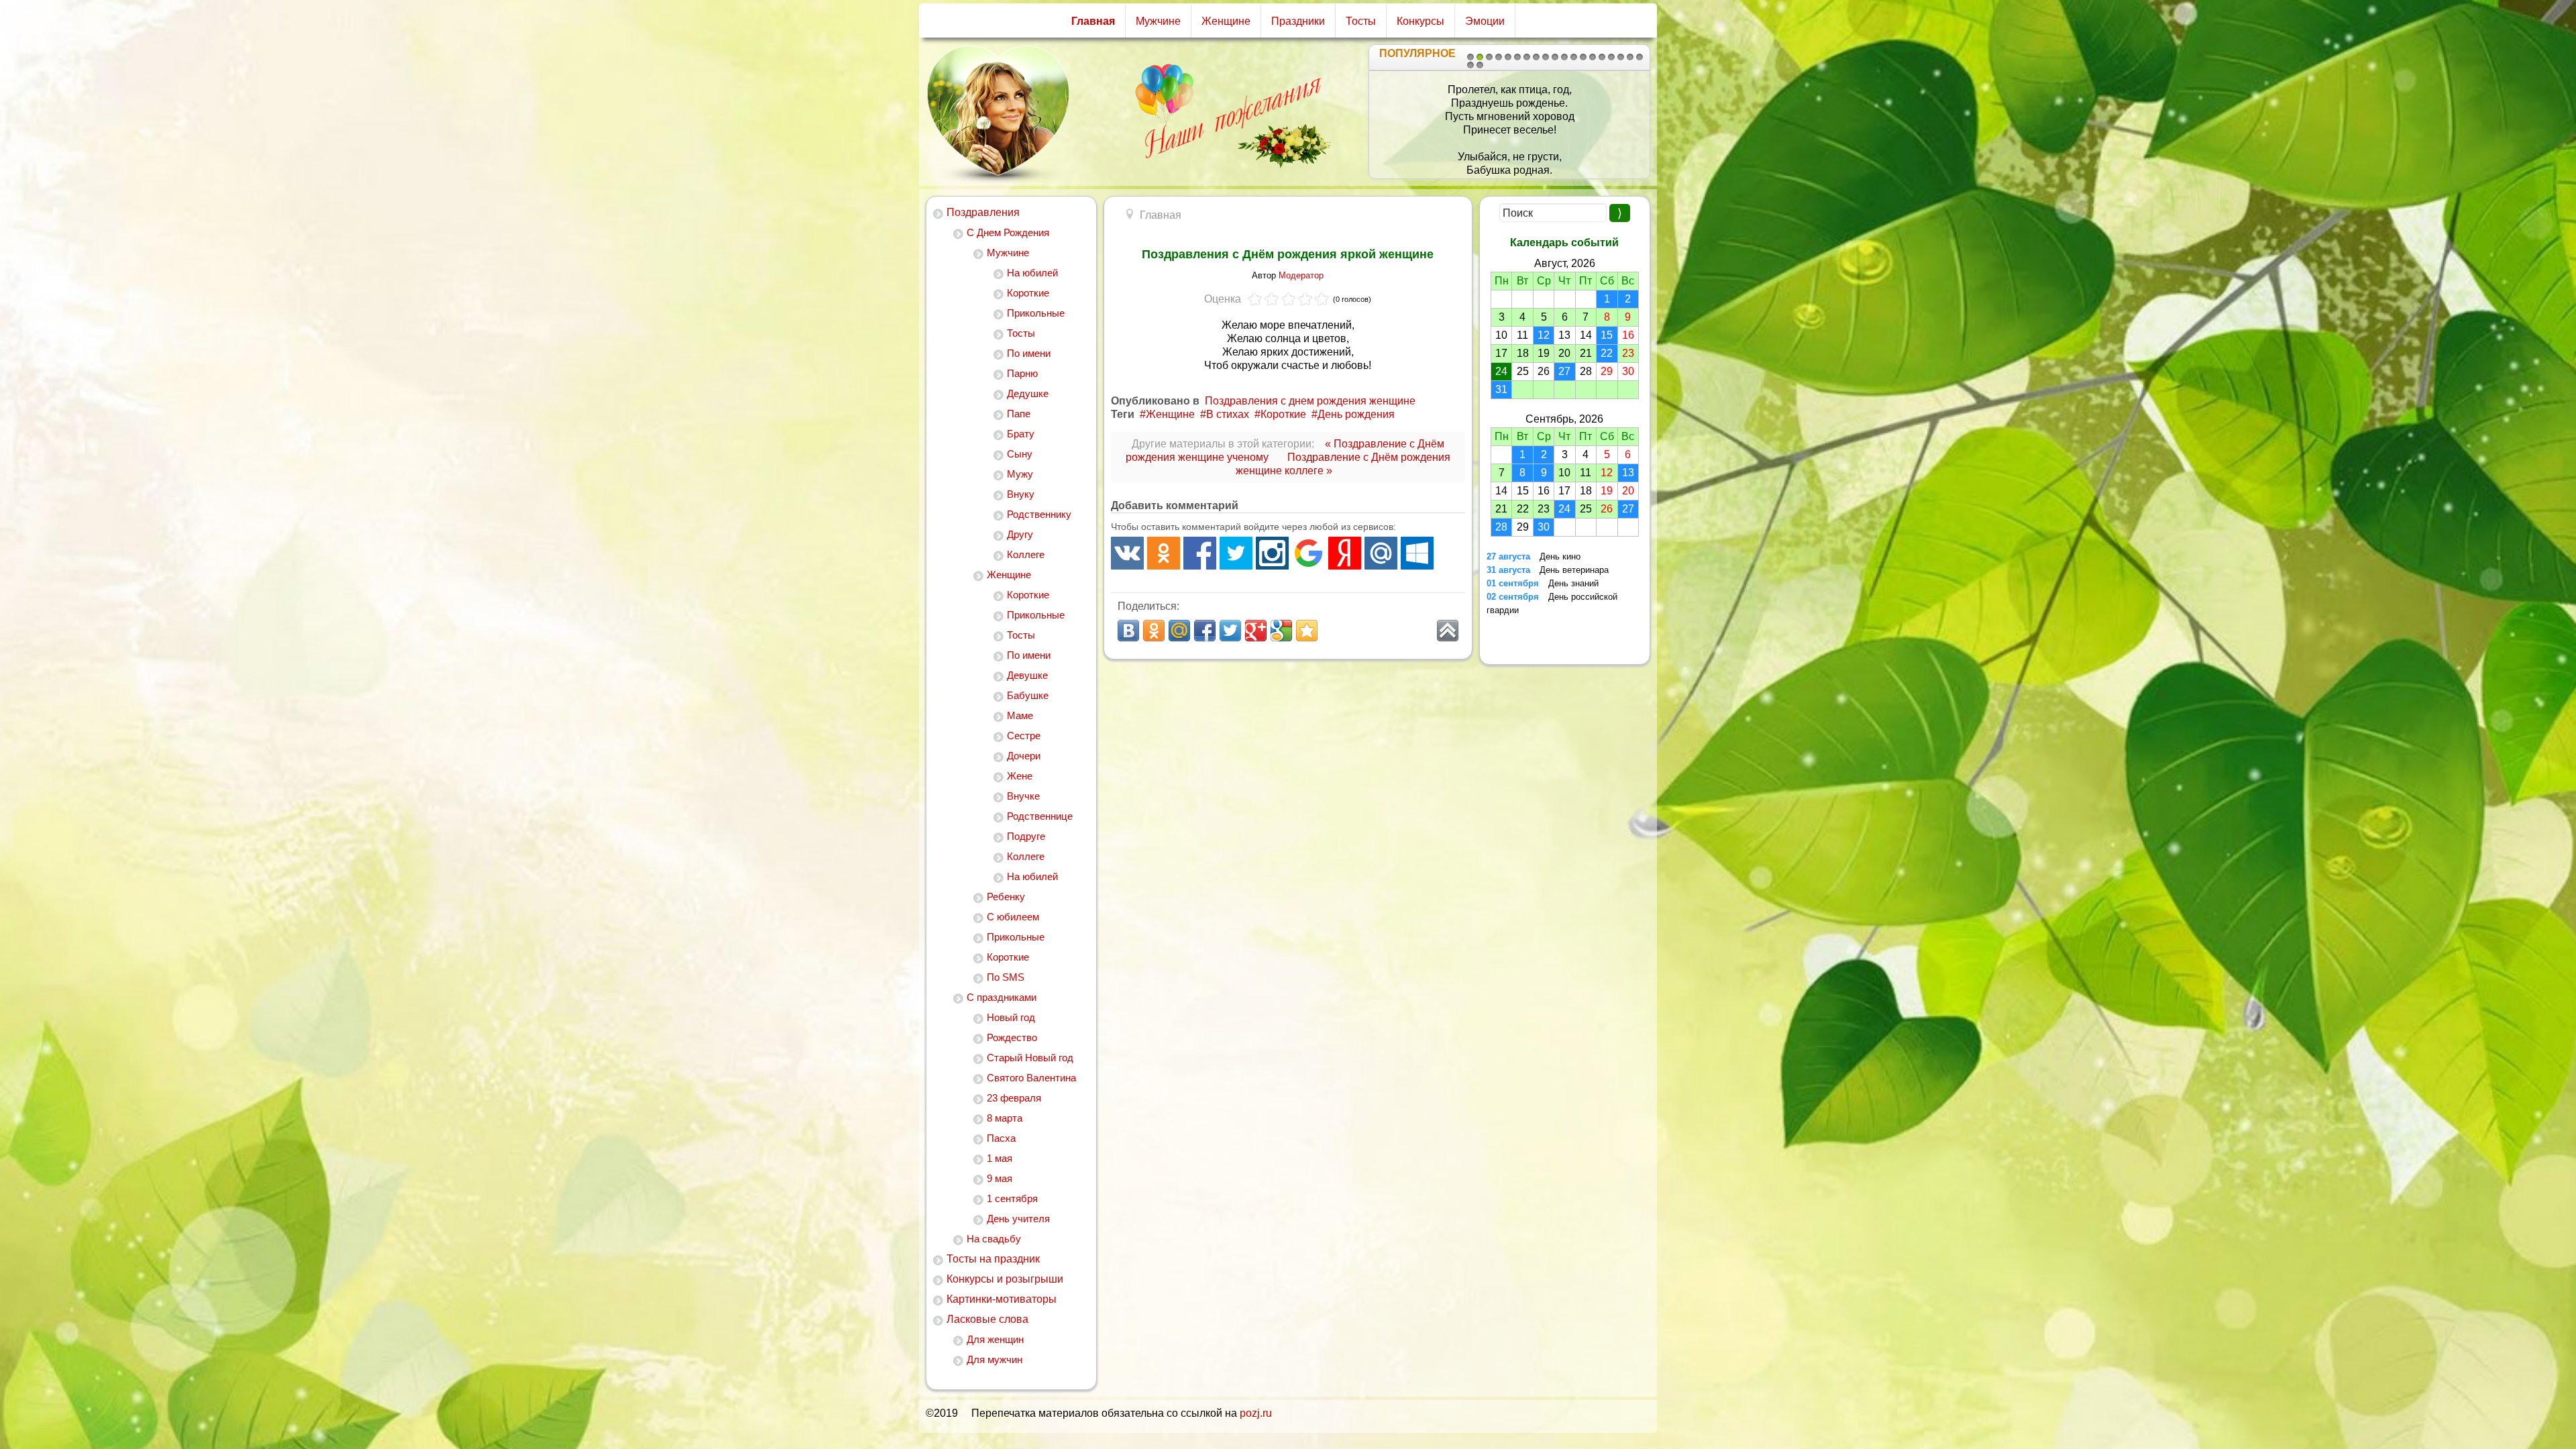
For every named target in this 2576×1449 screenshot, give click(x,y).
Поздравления (983, 212)
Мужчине (1158, 21)
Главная (1093, 21)
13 (1583, 57)
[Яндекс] (1345, 553)
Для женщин (995, 1339)
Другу (1020, 534)
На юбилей (1032, 273)
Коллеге (1026, 554)
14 (1593, 57)
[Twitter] (1236, 553)
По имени (1029, 353)
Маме (1020, 715)
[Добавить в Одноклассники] (1154, 631)
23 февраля (1014, 1098)
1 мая (1000, 1158)
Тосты (1361, 21)
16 (1611, 57)
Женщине (1226, 21)
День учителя (1018, 1219)
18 (1630, 57)
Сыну (1020, 454)
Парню (1022, 373)
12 (1574, 57)
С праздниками (1002, 997)
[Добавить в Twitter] (1230, 631)
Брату (1021, 434)
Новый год (1011, 1017)
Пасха (1001, 1138)
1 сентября (1012, 1198)
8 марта (1005, 1118)
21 (1480, 65)
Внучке (1023, 796)
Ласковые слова (987, 1319)
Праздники (1298, 21)
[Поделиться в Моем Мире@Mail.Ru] (1179, 631)
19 (1640, 57)
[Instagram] (1272, 553)
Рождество (1012, 1037)
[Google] (1308, 553)
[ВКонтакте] (1127, 553)
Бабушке (1028, 695)
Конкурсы (1420, 21)
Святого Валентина (1031, 1078)
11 (1564, 57)
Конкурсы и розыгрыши (1005, 1279)
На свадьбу (994, 1239)
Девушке (1027, 675)
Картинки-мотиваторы (1002, 1299)
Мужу (1020, 474)
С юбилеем (1013, 917)
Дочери (1024, 756)
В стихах (1228, 414)
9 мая (1000, 1178)
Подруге (1026, 836)
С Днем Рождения (1008, 232)
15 (1602, 57)
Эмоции (1485, 21)
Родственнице (1040, 816)
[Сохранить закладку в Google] (1281, 631)
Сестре (1024, 736)
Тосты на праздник (993, 1259)
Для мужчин (995, 1359)
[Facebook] (1200, 553)
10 (1555, 57)
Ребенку (1006, 897)
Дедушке (1028, 393)
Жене (1020, 776)
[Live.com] (1417, 553)
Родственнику (1039, 514)
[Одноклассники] (1164, 553)
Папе (1019, 414)
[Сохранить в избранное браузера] (1307, 631)
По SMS (1006, 977)
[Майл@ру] (1381, 553)
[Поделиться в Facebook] (1205, 631)
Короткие (1028, 293)
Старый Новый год (1030, 1058)
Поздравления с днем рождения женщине (1310, 401)
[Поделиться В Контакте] (1128, 631)
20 (1470, 65)
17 (1621, 57)
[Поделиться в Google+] (1256, 631)
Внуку (1021, 494)
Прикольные (1036, 313)
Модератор (1301, 275)
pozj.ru (1256, 1413)
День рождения (1356, 414)
